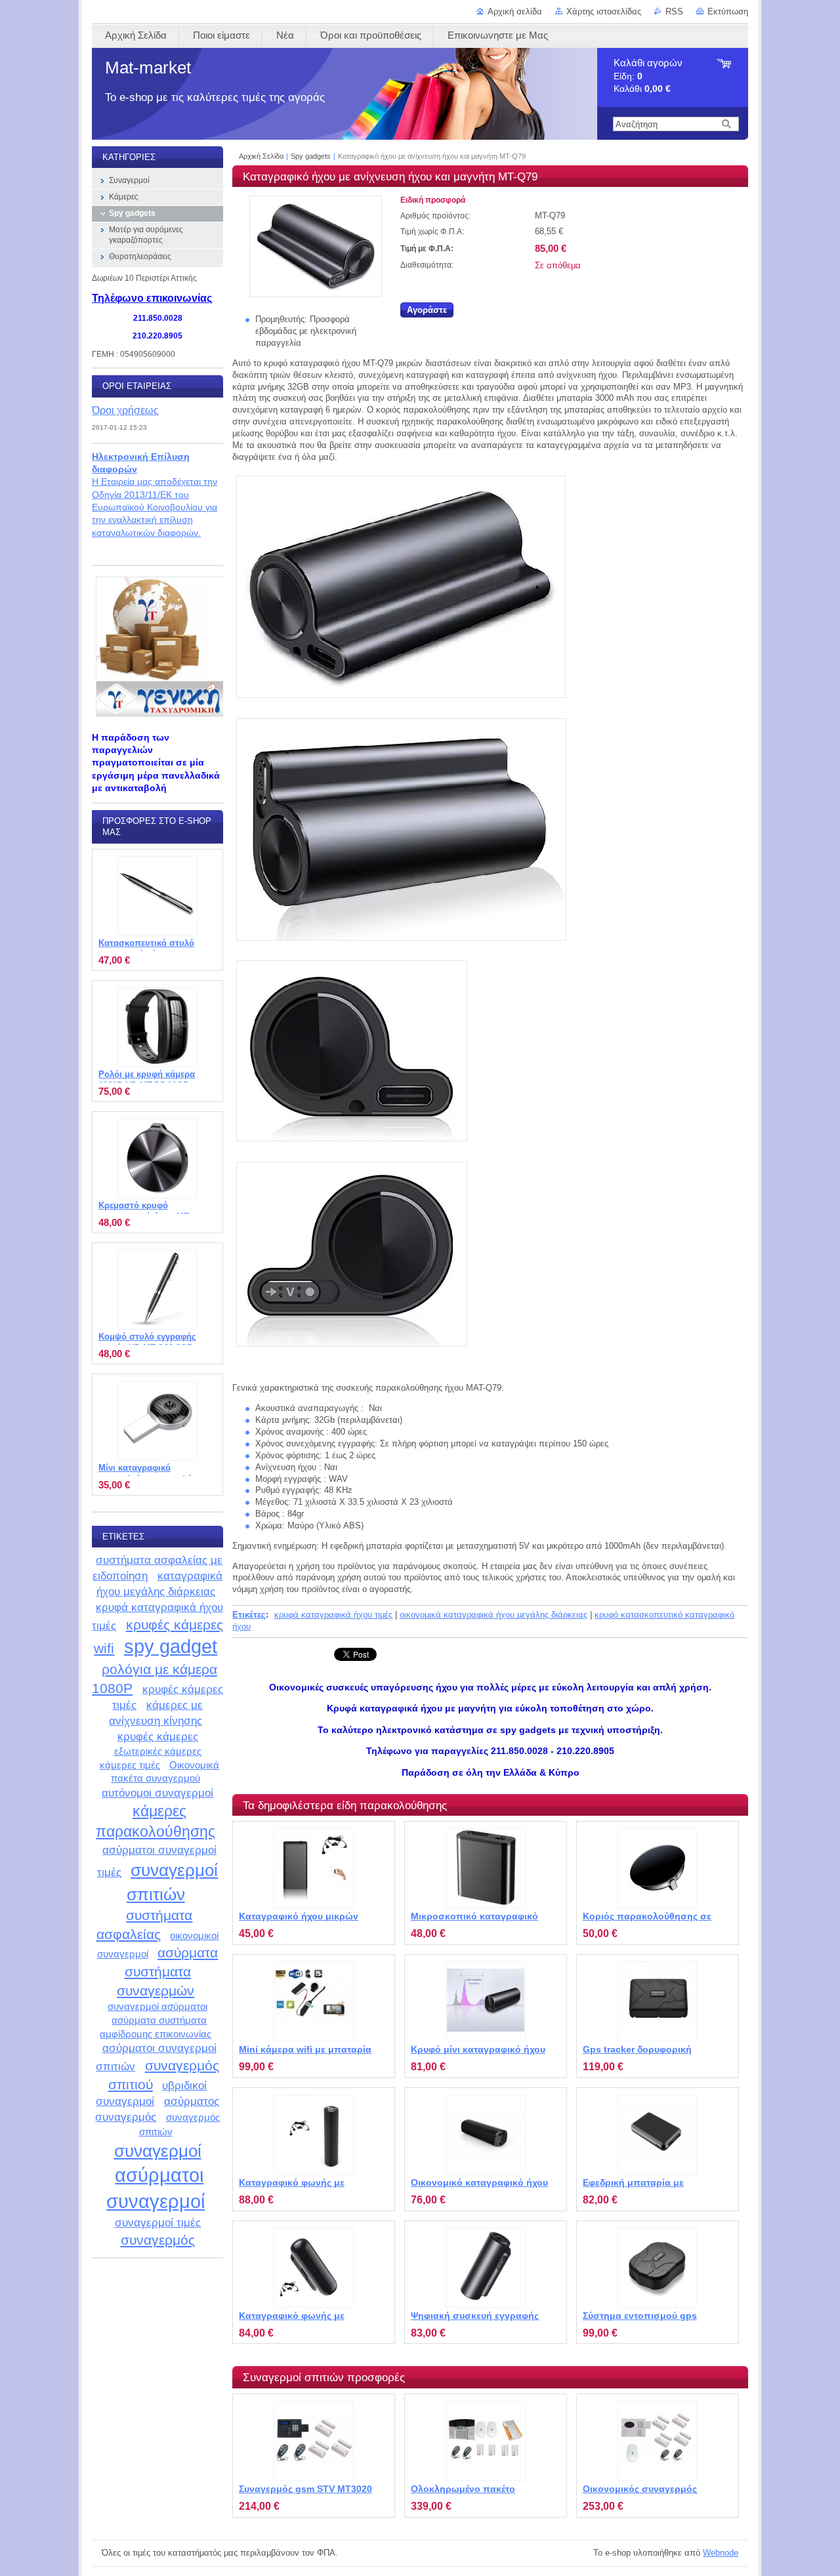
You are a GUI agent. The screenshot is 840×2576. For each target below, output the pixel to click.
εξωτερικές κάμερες (158, 1751)
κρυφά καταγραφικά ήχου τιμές (333, 1615)
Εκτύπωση (728, 11)
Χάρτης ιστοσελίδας (604, 11)
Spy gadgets (311, 156)
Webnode (721, 2553)
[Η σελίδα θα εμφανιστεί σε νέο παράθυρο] (316, 294)
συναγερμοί (158, 2151)
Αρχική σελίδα (515, 11)
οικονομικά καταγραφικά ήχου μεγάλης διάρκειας (493, 1615)
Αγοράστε (427, 310)
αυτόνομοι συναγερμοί (157, 1793)
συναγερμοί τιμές (158, 2222)
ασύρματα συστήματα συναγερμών (167, 1971)
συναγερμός (158, 2240)
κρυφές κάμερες (158, 1736)
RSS (674, 11)
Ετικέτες (249, 1615)
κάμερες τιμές (130, 1765)
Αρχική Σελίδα (261, 156)
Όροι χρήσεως (125, 410)
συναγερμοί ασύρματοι (157, 2006)
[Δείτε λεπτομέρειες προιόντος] (314, 1868)
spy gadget (171, 1646)
